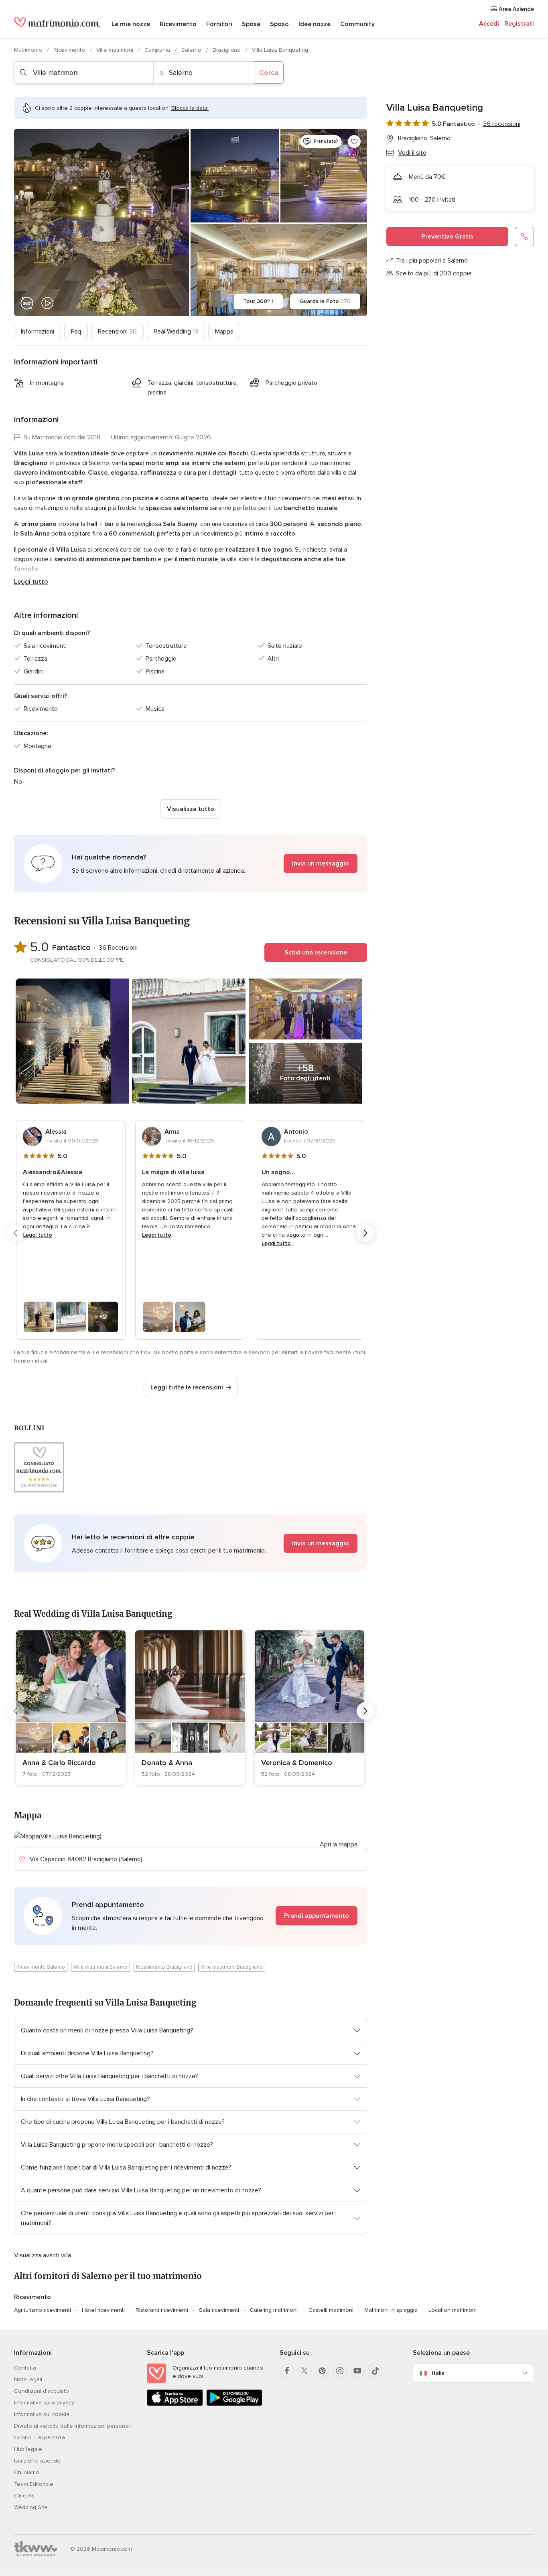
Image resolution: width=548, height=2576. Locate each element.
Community (357, 24)
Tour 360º (258, 301)
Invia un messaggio (321, 863)
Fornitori (219, 24)
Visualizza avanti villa (43, 2255)
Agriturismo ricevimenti (43, 2310)
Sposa (251, 24)
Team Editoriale (34, 2484)
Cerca (269, 73)
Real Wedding (176, 332)
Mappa (224, 332)
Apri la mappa (339, 1844)
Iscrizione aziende (37, 2461)
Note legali (28, 2379)
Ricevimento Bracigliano (164, 1967)
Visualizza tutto (191, 809)
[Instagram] (340, 2371)
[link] (71, 1708)
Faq (76, 332)
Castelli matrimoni (331, 2310)
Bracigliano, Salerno (424, 138)
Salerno (192, 50)
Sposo (279, 24)
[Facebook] (287, 2371)
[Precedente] (16, 1233)
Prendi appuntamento (317, 1916)
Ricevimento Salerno (41, 1967)
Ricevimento (178, 24)
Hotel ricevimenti (103, 2310)
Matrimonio (29, 50)
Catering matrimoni (274, 2310)
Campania (158, 50)
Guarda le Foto (325, 301)
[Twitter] (304, 2371)
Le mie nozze (131, 24)
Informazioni (38, 332)
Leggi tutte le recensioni (187, 1387)
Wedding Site (31, 2507)
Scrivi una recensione (316, 952)
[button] (191, 863)
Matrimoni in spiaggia (391, 2310)
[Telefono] (524, 237)
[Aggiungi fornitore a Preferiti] (354, 142)
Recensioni (117, 332)
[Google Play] (234, 2404)
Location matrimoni (453, 2310)
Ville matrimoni (116, 50)
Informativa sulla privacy (44, 2403)
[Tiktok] (375, 2371)
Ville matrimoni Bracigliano (232, 1967)
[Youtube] (357, 2371)
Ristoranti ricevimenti (162, 2310)
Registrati (519, 24)
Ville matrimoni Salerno (100, 1967)
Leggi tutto (31, 582)
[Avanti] (365, 1233)
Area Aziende (516, 9)
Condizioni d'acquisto (42, 2391)
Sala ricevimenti (219, 2310)
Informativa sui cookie (42, 2414)
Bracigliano (227, 50)
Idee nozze (315, 24)
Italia (438, 2373)
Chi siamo (27, 2472)
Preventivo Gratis (447, 237)
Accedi (489, 24)
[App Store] (175, 2404)
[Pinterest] (322, 2371)
